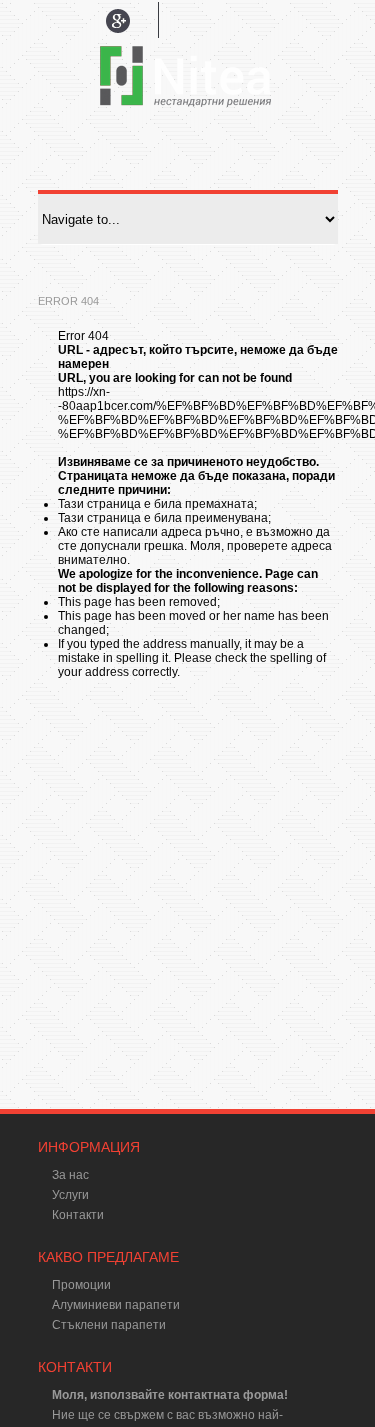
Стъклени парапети (109, 1325)
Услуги (70, 1195)
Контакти (78, 1215)
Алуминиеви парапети (116, 1305)
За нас (70, 1175)
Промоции (81, 1285)
